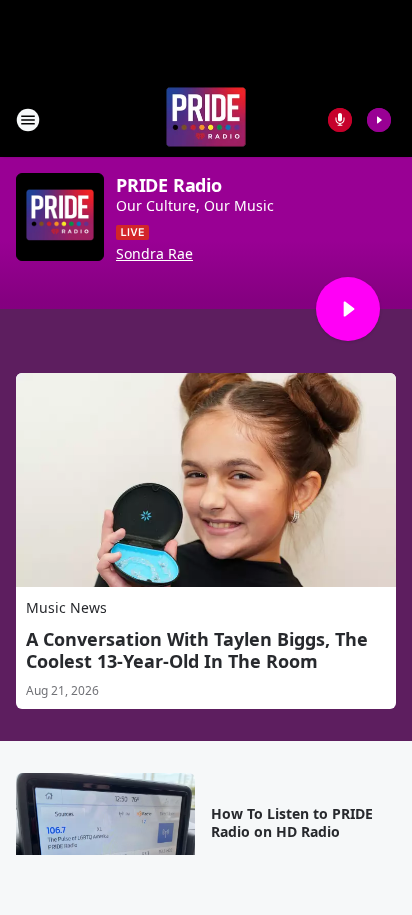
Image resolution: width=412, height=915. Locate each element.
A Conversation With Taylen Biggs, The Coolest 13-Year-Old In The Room (197, 650)
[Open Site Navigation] (28, 120)
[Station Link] (206, 119)
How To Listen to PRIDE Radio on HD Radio (292, 823)
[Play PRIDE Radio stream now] (60, 217)
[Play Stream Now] (379, 120)
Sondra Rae (154, 254)
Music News (66, 607)
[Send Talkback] (340, 120)
